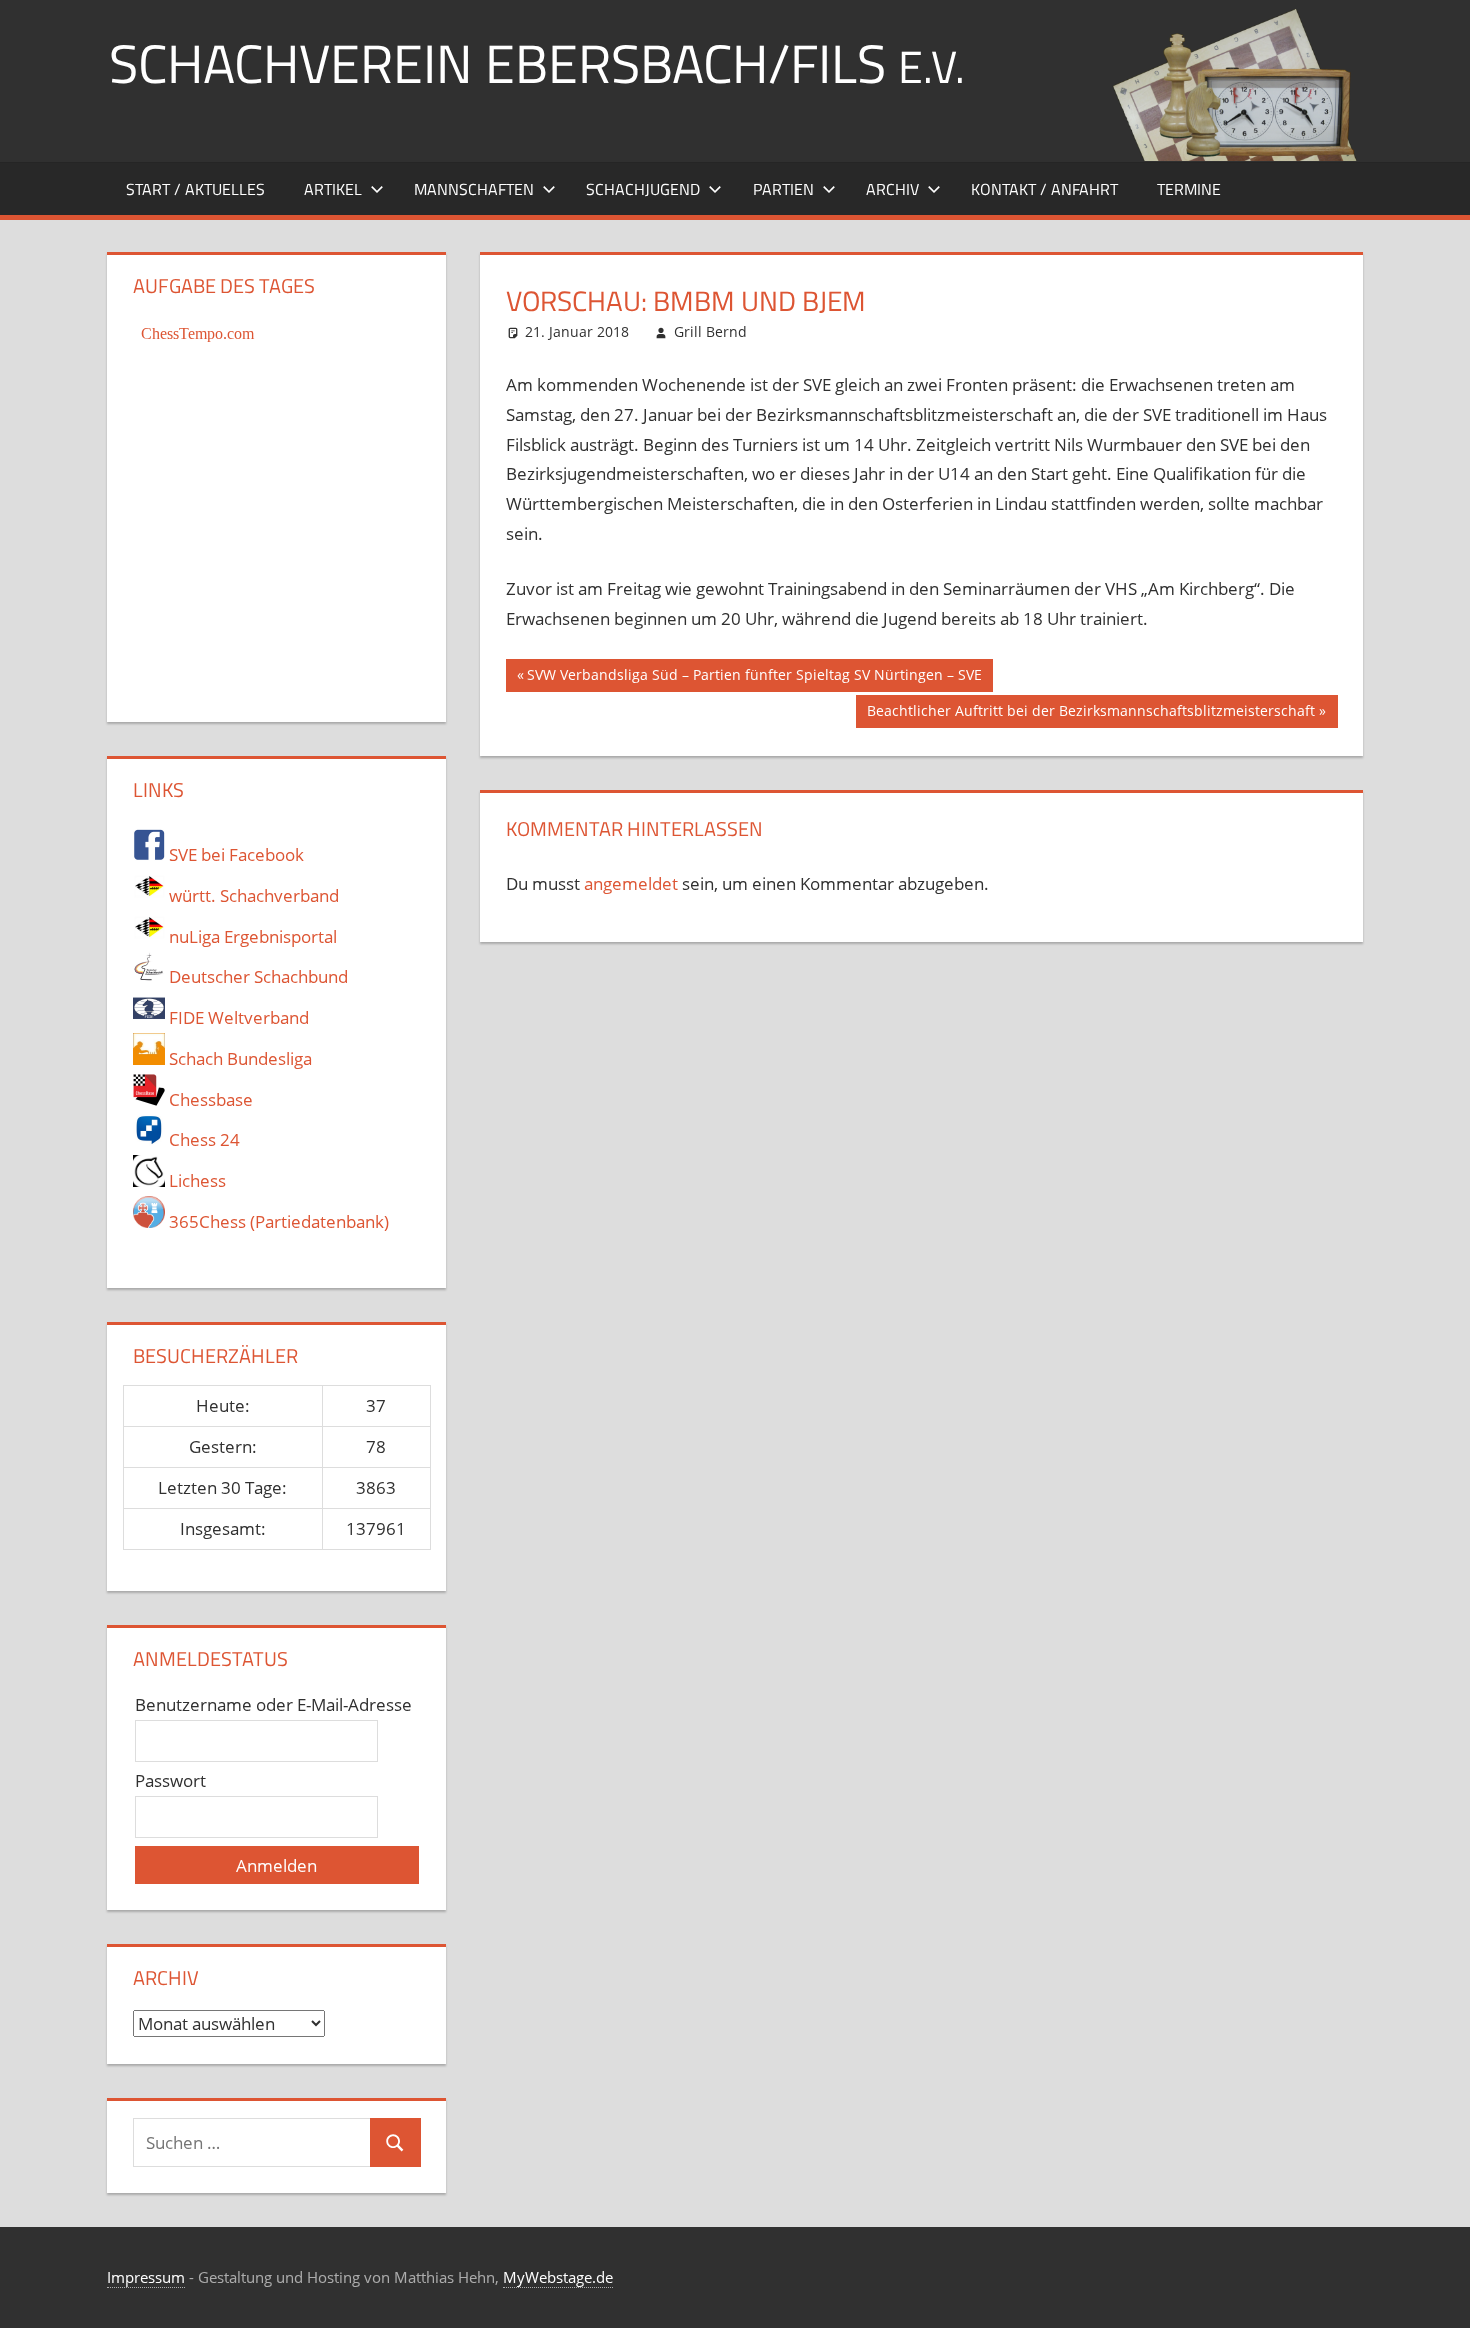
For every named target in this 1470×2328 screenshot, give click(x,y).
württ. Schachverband (252, 895)
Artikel (333, 189)
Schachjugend (643, 189)
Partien (783, 189)
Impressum (146, 2277)
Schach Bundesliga (238, 1058)
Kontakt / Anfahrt (1044, 189)
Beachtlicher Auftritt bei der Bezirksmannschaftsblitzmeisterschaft (1090, 714)
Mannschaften (474, 189)
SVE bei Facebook (234, 854)
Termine (1189, 189)
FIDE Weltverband (237, 1017)
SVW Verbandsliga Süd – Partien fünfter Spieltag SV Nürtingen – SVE (754, 678)
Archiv (892, 189)
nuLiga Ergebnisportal (251, 936)
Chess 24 (202, 1139)
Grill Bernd (710, 331)
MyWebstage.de (558, 2277)
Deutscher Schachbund (256, 976)
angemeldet (631, 883)
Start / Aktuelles (195, 189)
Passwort (170, 1780)
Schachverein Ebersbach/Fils (537, 62)
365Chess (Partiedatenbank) (277, 1221)
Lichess (195, 1180)
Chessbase (209, 1099)
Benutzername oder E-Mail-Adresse (273, 1704)
